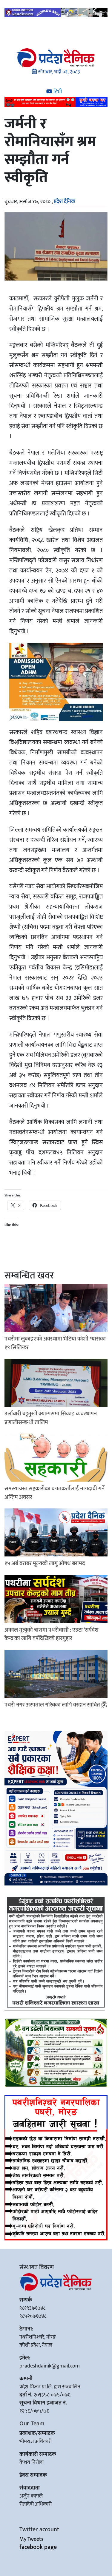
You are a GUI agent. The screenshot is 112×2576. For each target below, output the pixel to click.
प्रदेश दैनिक (65, 202)
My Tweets (31, 2539)
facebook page (38, 2547)
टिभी (57, 92)
